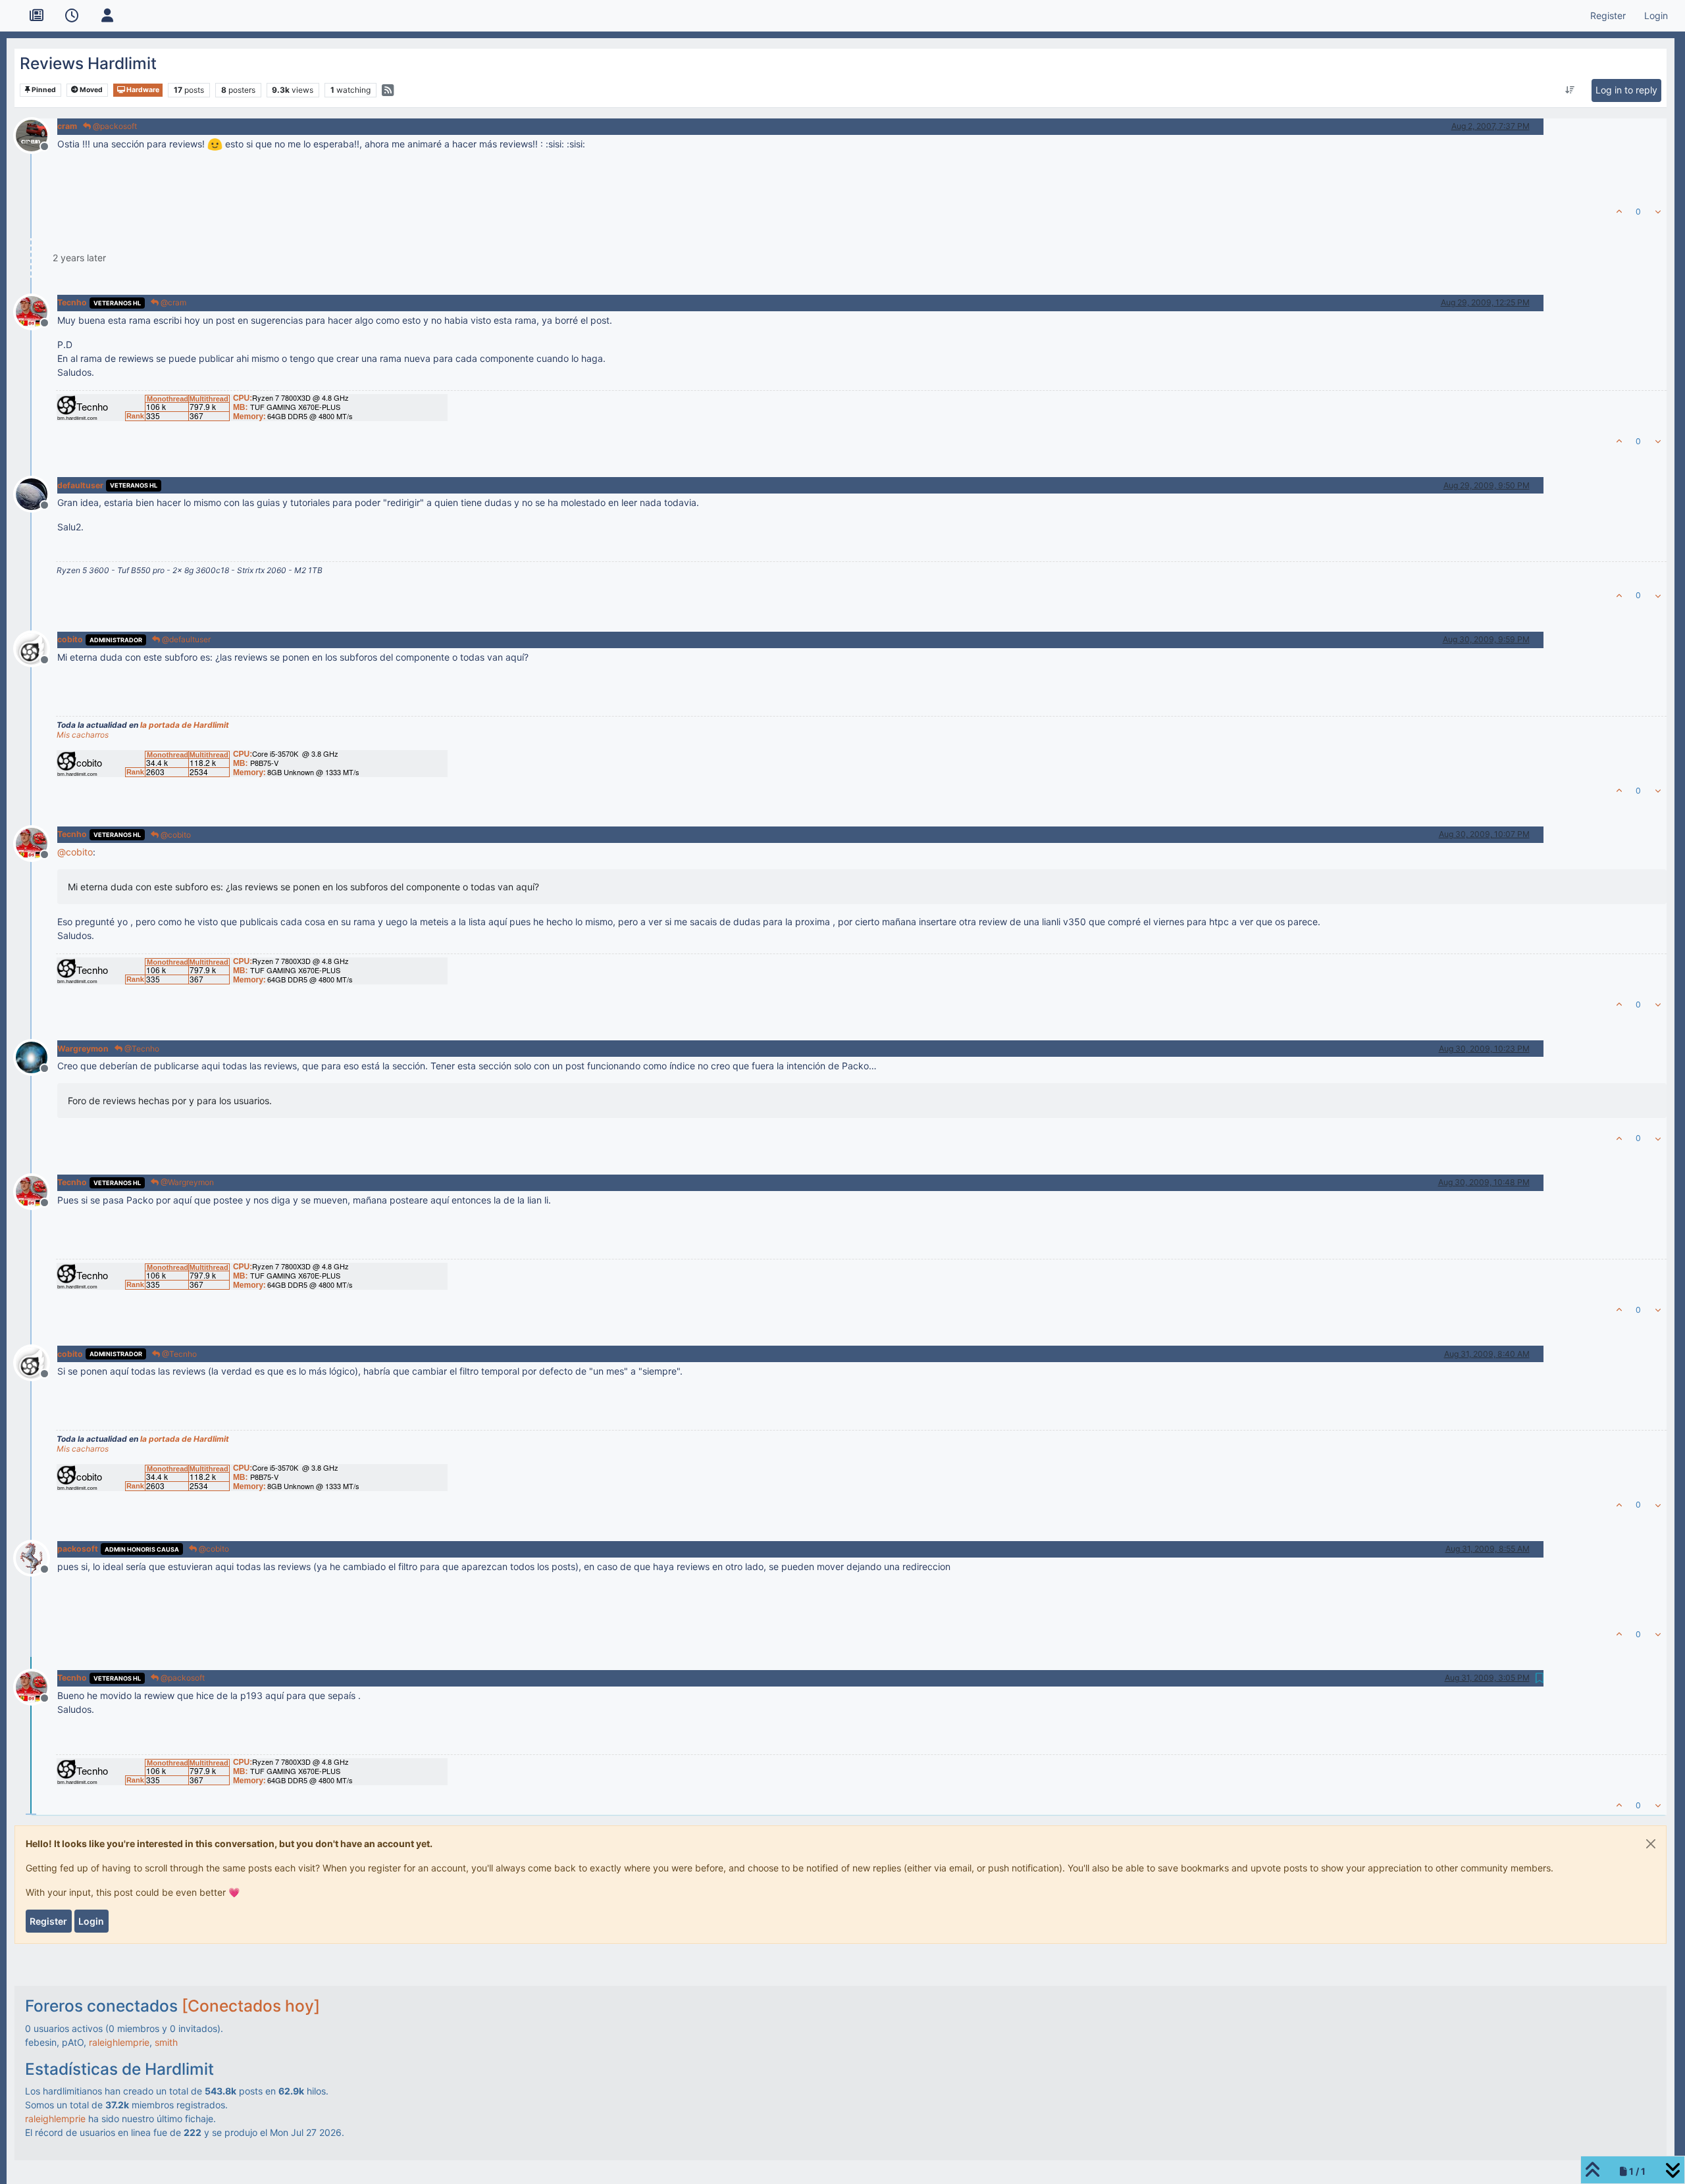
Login (91, 1921)
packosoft (78, 1549)
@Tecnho (141, 1049)
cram (67, 126)
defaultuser (80, 485)
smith (166, 2042)
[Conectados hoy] (251, 2006)
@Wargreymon (186, 1182)
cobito (70, 639)
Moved (91, 90)
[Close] (1651, 1844)
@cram (172, 302)
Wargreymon (83, 1049)
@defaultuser (185, 639)
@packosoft (114, 126)
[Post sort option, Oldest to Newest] (1569, 90)
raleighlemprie (119, 2042)
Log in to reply (1626, 90)
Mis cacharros (83, 735)
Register (48, 1921)
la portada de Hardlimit (185, 725)
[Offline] (37, 134)
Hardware (142, 90)
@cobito (175, 835)
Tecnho (72, 302)
